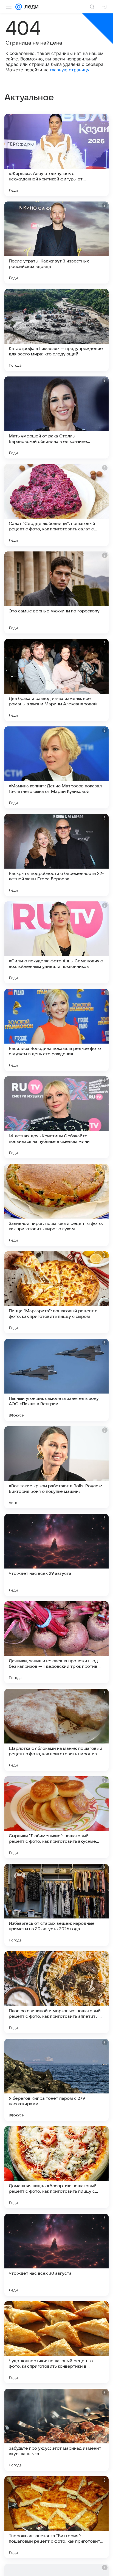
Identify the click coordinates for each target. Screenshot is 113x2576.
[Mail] (19, 7)
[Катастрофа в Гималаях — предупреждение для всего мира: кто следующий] (56, 330)
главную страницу (70, 70)
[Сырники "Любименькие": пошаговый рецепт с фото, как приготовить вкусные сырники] (56, 1817)
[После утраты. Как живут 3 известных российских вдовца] (56, 243)
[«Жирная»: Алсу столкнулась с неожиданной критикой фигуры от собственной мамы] (56, 155)
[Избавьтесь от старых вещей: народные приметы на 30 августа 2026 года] (56, 1905)
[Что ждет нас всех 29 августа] (56, 1555)
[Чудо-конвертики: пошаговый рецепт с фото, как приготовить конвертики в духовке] (56, 2342)
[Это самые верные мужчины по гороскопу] (56, 592)
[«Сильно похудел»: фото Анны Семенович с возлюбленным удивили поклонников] (56, 942)
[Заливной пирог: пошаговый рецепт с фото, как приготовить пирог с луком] (56, 1205)
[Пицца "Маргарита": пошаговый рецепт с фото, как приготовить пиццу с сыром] (56, 1292)
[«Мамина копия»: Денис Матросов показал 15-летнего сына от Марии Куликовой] (56, 767)
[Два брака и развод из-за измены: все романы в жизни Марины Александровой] (56, 680)
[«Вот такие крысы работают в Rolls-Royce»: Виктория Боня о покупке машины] (56, 1467)
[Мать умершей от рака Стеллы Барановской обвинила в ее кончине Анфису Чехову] (56, 417)
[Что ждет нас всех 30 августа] (56, 2255)
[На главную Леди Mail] (30, 7)
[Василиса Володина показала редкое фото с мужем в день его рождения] (56, 1030)
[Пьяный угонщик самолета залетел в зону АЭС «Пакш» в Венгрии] (56, 1380)
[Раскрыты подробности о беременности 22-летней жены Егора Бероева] (56, 855)
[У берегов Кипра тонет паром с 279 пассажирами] (56, 2080)
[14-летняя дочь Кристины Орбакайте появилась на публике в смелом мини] (56, 1117)
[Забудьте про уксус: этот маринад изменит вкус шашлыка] (56, 2430)
